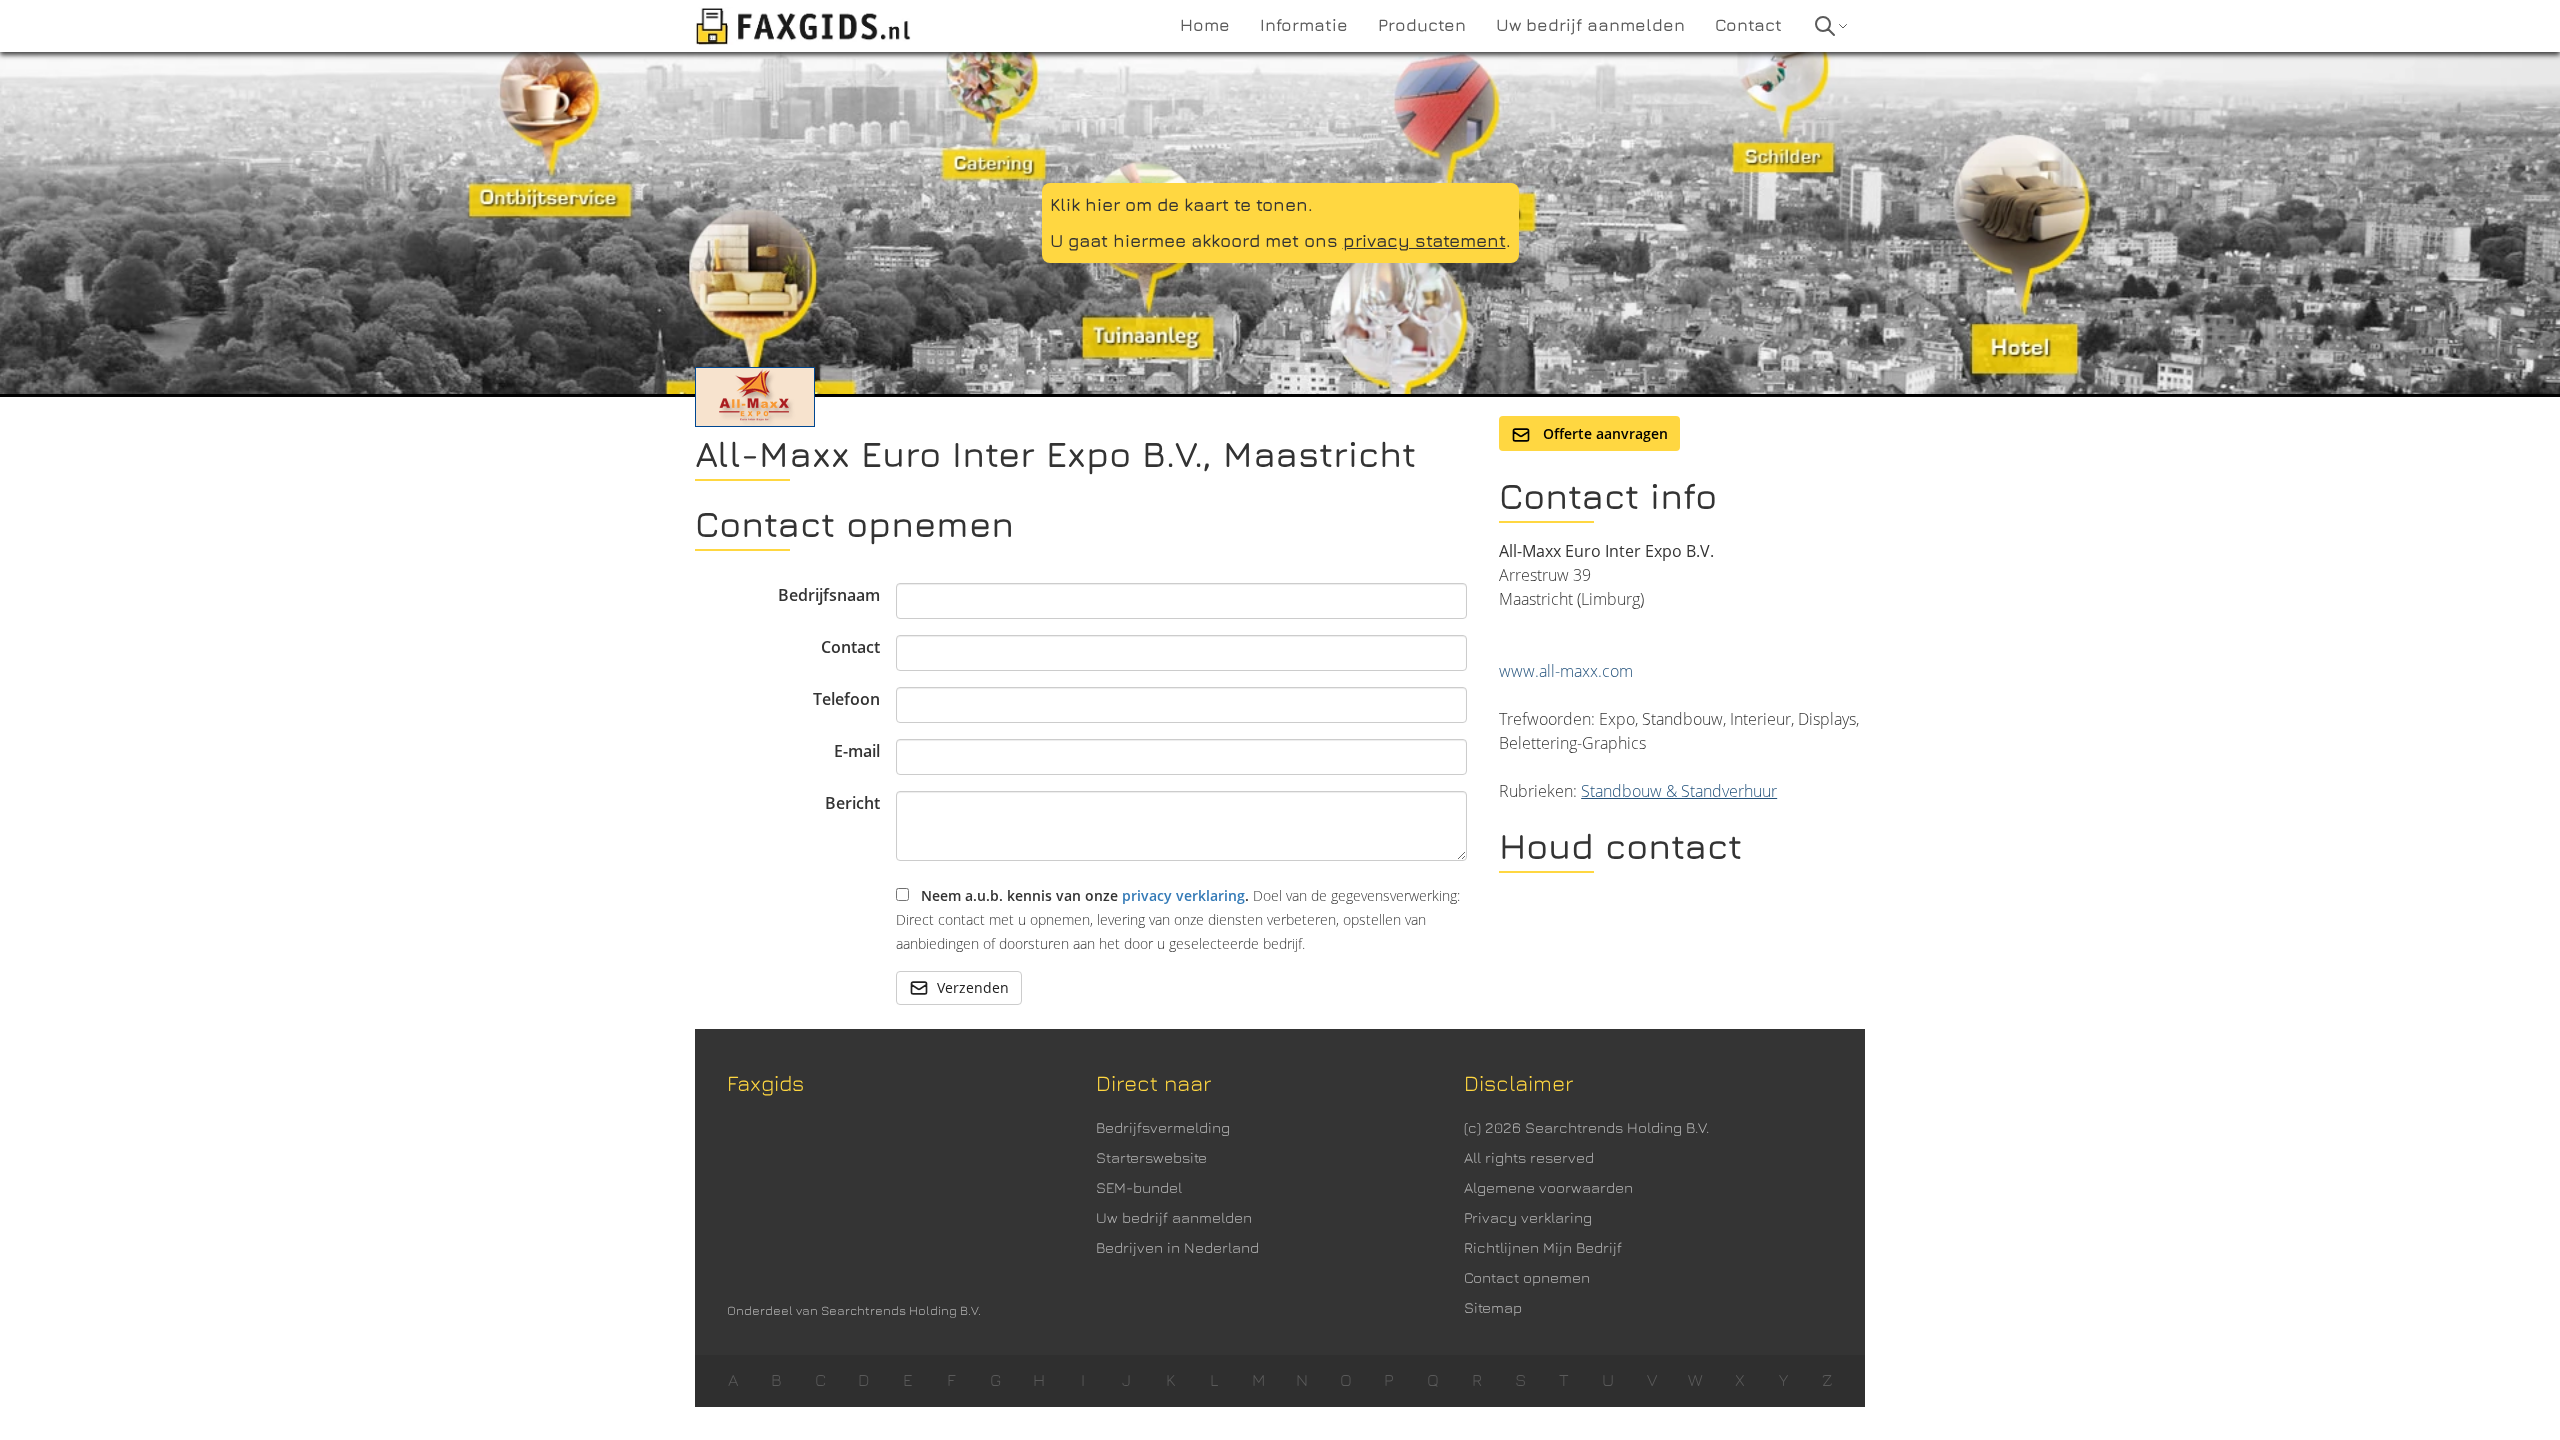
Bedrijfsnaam (829, 595)
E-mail (857, 751)
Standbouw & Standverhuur (1679, 791)
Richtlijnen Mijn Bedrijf (1543, 1247)
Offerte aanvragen (1603, 433)
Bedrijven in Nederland (1177, 1247)
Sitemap (1493, 1307)
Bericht (852, 803)
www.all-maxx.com (1566, 671)
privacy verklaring (1183, 895)
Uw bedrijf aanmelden (1174, 1217)
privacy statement (1424, 240)
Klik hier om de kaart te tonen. (1181, 204)
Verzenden (973, 987)
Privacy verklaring (1528, 1217)
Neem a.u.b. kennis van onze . (1178, 919)
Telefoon (846, 699)
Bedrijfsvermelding (1163, 1127)
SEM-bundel (1139, 1187)
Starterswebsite (1151, 1157)
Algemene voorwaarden (1548, 1187)
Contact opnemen (1527, 1277)
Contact (850, 647)
